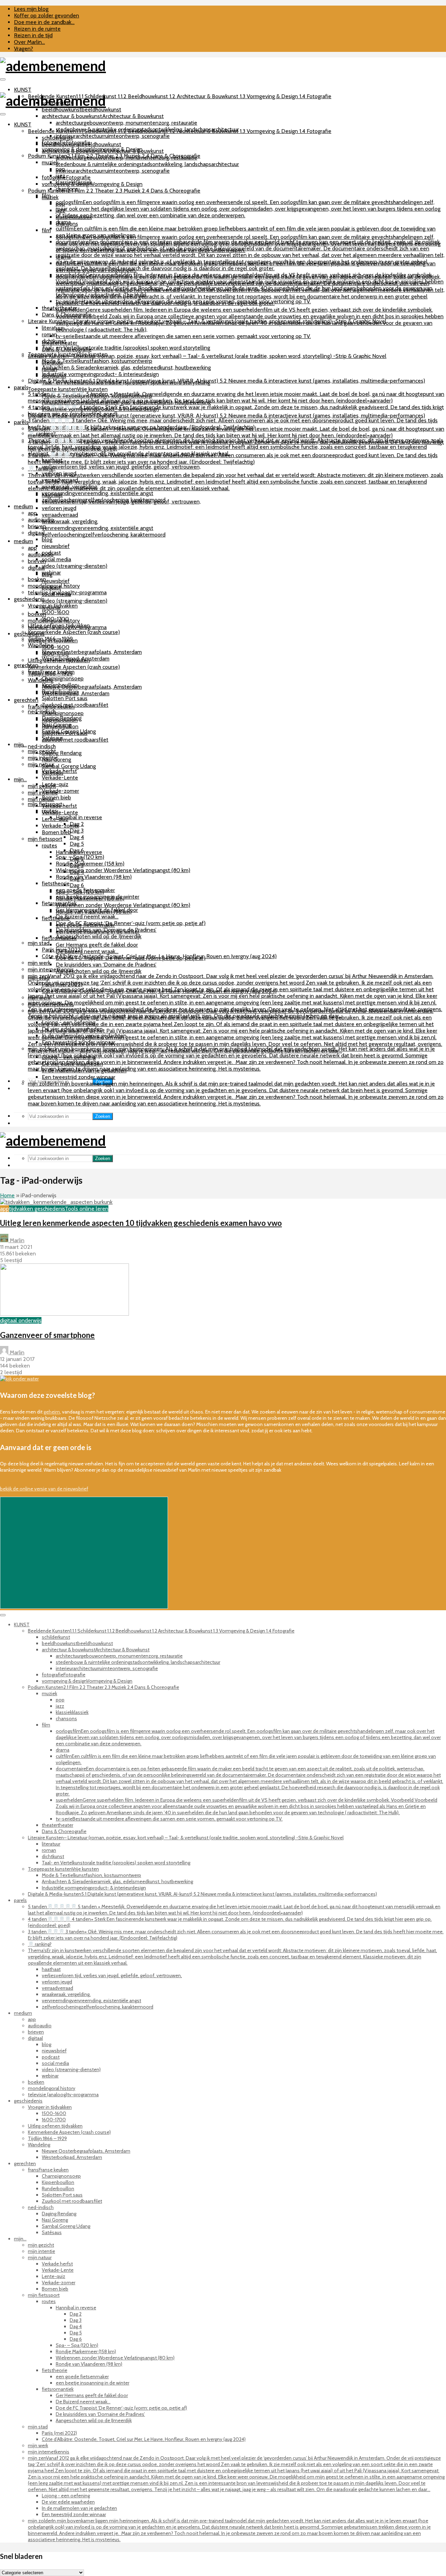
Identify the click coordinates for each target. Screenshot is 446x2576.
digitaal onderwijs (21, 1320)
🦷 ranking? (42, 468)
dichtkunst (54, 376)
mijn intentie (43, 793)
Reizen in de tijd (33, 35)
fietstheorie (56, 883)
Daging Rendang (62, 753)
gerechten (26, 665)
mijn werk (39, 963)
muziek (50, 197)
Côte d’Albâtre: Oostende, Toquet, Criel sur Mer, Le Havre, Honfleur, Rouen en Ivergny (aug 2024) (159, 991)
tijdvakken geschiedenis (37, 1209)
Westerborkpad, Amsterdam (76, 693)
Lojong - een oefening (69, 1057)
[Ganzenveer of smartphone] (64, 1314)
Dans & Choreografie (67, 349)
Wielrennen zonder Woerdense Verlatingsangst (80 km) (123, 870)
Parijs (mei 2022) (62, 984)
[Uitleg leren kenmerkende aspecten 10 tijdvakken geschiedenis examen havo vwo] (56, 1202)
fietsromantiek (59, 938)
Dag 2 (77, 859)
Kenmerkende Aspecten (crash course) (74, 632)
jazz (60, 210)
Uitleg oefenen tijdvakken (59, 660)
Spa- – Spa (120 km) (80, 892)
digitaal (36, 568)
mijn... (20, 745)
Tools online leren (87, 1209)
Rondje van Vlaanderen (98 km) (94, 877)
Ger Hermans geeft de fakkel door (97, 945)
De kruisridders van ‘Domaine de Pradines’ (106, 965)
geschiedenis (29, 599)
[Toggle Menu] (3, 79)
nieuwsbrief (56, 546)
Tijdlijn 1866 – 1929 (50, 674)
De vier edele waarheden (72, 1064)
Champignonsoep (63, 678)
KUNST (23, 90)
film (46, 230)
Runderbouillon (60, 726)
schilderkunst (57, 138)
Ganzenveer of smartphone (47, 1335)
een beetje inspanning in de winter (98, 931)
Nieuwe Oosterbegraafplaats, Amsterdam (92, 652)
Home (7, 1195)
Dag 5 (77, 844)
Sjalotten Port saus (65, 698)
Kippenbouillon (60, 720)
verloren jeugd (59, 508)
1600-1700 (55, 654)
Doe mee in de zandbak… (44, 22)
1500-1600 (56, 612)
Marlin (16, 1240)
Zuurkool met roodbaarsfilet (75, 705)
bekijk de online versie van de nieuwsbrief (44, 1489)
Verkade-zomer (60, 791)
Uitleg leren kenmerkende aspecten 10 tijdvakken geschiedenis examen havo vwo (141, 1223)
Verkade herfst (59, 806)
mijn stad (39, 943)
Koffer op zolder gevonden (47, 15)
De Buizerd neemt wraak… (87, 917)
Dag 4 (77, 837)
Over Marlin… (29, 42)
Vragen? (24, 49)
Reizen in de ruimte (37, 29)
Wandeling (41, 645)
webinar (51, 607)
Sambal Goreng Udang (69, 766)
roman (49, 369)
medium (24, 506)
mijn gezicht (42, 786)
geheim (52, 1412)
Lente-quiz (55, 819)
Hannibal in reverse (79, 817)
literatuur (53, 328)
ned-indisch (42, 746)
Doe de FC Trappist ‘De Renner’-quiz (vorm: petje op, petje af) (131, 923)
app (32, 513)
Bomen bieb (56, 797)
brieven (37, 561)
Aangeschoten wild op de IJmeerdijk (99, 936)
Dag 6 (77, 885)
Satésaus (53, 773)
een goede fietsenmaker (85, 925)
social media (56, 559)
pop (60, 204)
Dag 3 (77, 831)
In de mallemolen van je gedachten (84, 1070)
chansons (67, 224)
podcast (51, 588)
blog (47, 539)
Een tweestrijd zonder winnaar (79, 1077)
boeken (37, 614)
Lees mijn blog (31, 9)
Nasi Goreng (56, 760)
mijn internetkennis (51, 1004)
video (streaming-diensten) (75, 566)
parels (21, 387)
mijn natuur (41, 764)
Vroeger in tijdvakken (53, 640)
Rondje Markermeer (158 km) (90, 864)
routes (49, 845)
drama (63, 257)
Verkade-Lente (60, 778)
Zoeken (103, 1116)
